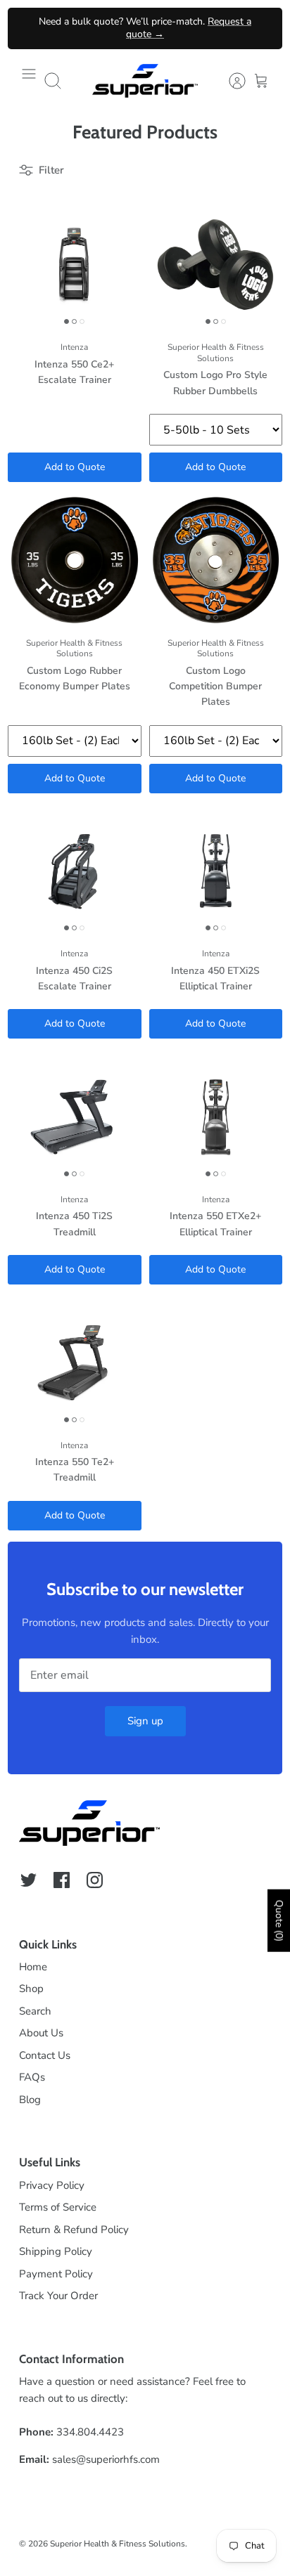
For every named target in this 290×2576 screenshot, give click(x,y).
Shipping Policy (56, 2251)
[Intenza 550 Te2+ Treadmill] (75, 1362)
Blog (30, 2100)
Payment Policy (56, 2274)
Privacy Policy (52, 2185)
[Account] (230, 81)
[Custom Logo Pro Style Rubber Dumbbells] (216, 265)
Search (35, 2011)
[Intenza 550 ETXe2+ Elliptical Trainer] (216, 1117)
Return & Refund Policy (74, 2230)
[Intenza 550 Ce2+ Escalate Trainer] (75, 265)
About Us (41, 2033)
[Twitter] (29, 1880)
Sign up (145, 1721)
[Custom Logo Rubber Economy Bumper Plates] (75, 560)
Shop (31, 1989)
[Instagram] (95, 1880)
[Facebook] (62, 1880)
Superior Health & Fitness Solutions (118, 2544)
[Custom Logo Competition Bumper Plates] (216, 560)
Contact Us (45, 2055)
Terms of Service (58, 2207)
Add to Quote (75, 467)
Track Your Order (58, 2296)
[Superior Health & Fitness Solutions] (145, 81)
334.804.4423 (90, 2432)
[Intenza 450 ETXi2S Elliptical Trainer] (216, 871)
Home (33, 1967)
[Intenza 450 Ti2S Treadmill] (75, 1117)
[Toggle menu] (29, 81)
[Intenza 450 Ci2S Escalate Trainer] (75, 871)
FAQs (32, 2077)
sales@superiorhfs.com (106, 2459)
